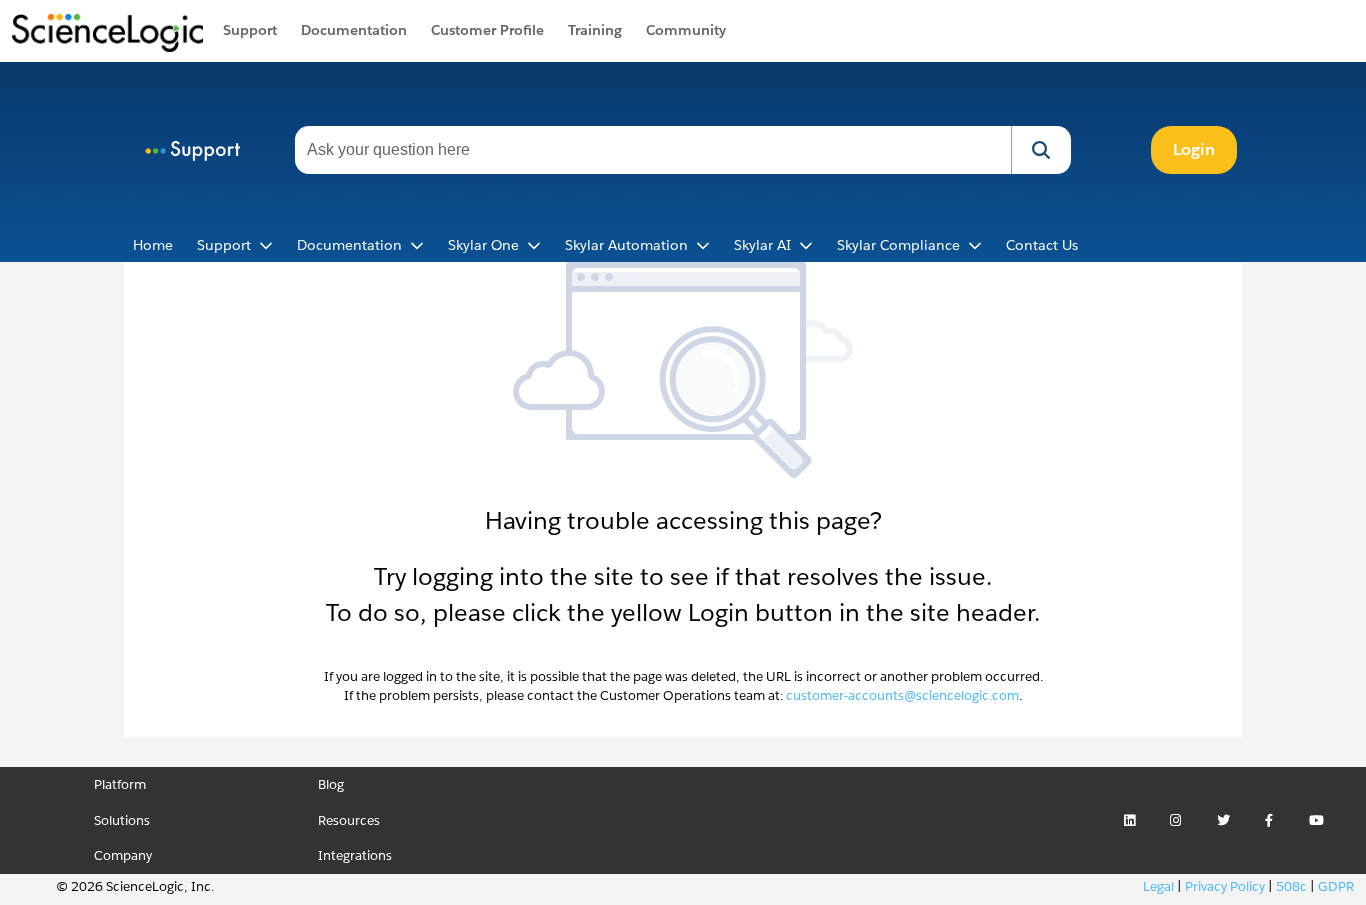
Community (686, 30)
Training (595, 30)
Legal (1158, 886)
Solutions (122, 820)
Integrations (355, 855)
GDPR (1336, 886)
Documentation (354, 30)
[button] (1041, 150)
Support (250, 30)
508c (1291, 886)
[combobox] (653, 150)
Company (123, 855)
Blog (331, 784)
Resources (349, 820)
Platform (120, 784)
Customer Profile (487, 30)
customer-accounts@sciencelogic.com (902, 695)
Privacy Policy (1225, 886)
